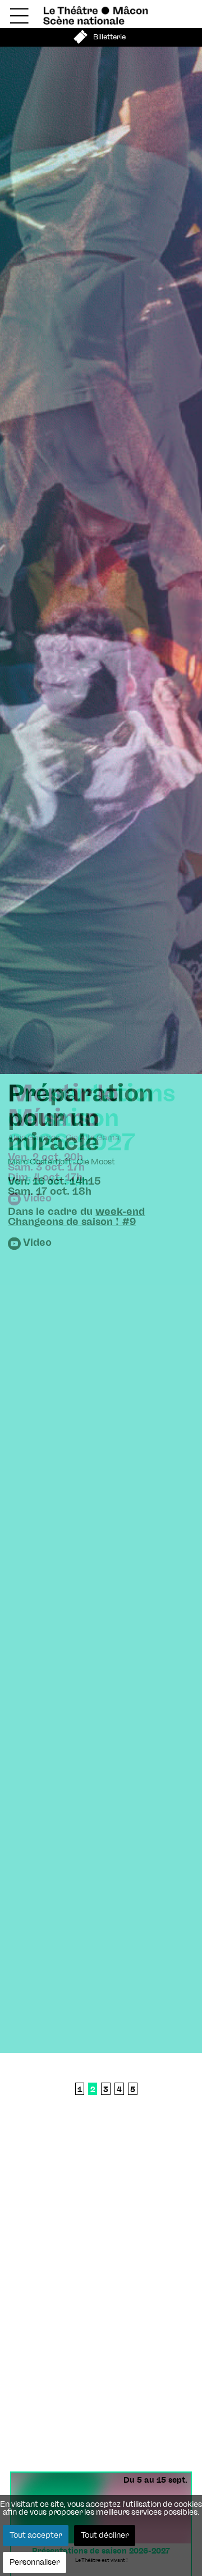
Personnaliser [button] (35, 2563)
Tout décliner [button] (105, 2536)
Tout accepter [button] (36, 2536)
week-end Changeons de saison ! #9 (76, 1217)
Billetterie (109, 37)
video (37, 1243)
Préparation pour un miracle (81, 1118)
